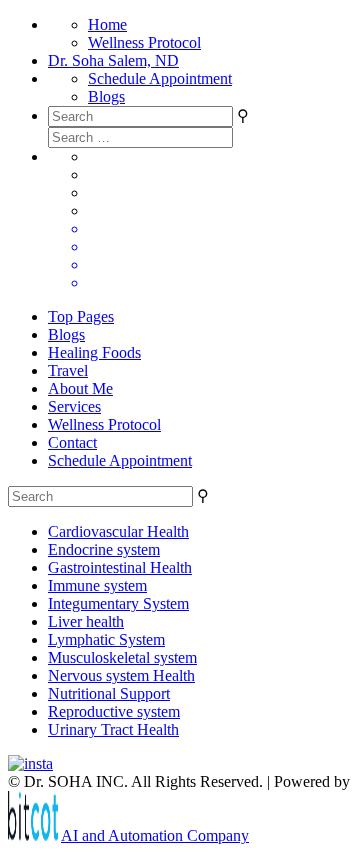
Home (107, 24)
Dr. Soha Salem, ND (113, 60)
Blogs (106, 96)
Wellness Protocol (144, 42)
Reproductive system (114, 711)
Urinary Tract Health (113, 729)
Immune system (97, 585)
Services (74, 406)
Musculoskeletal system (122, 657)
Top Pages (81, 316)
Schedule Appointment (160, 78)
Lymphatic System (106, 639)
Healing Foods (94, 352)
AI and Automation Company (155, 835)
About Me (80, 388)
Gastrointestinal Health (120, 567)
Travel (68, 370)
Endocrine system (104, 549)
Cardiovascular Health (118, 531)
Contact (72, 442)
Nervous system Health (121, 675)
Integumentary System (118, 603)
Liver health (86, 621)
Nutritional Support (109, 693)
